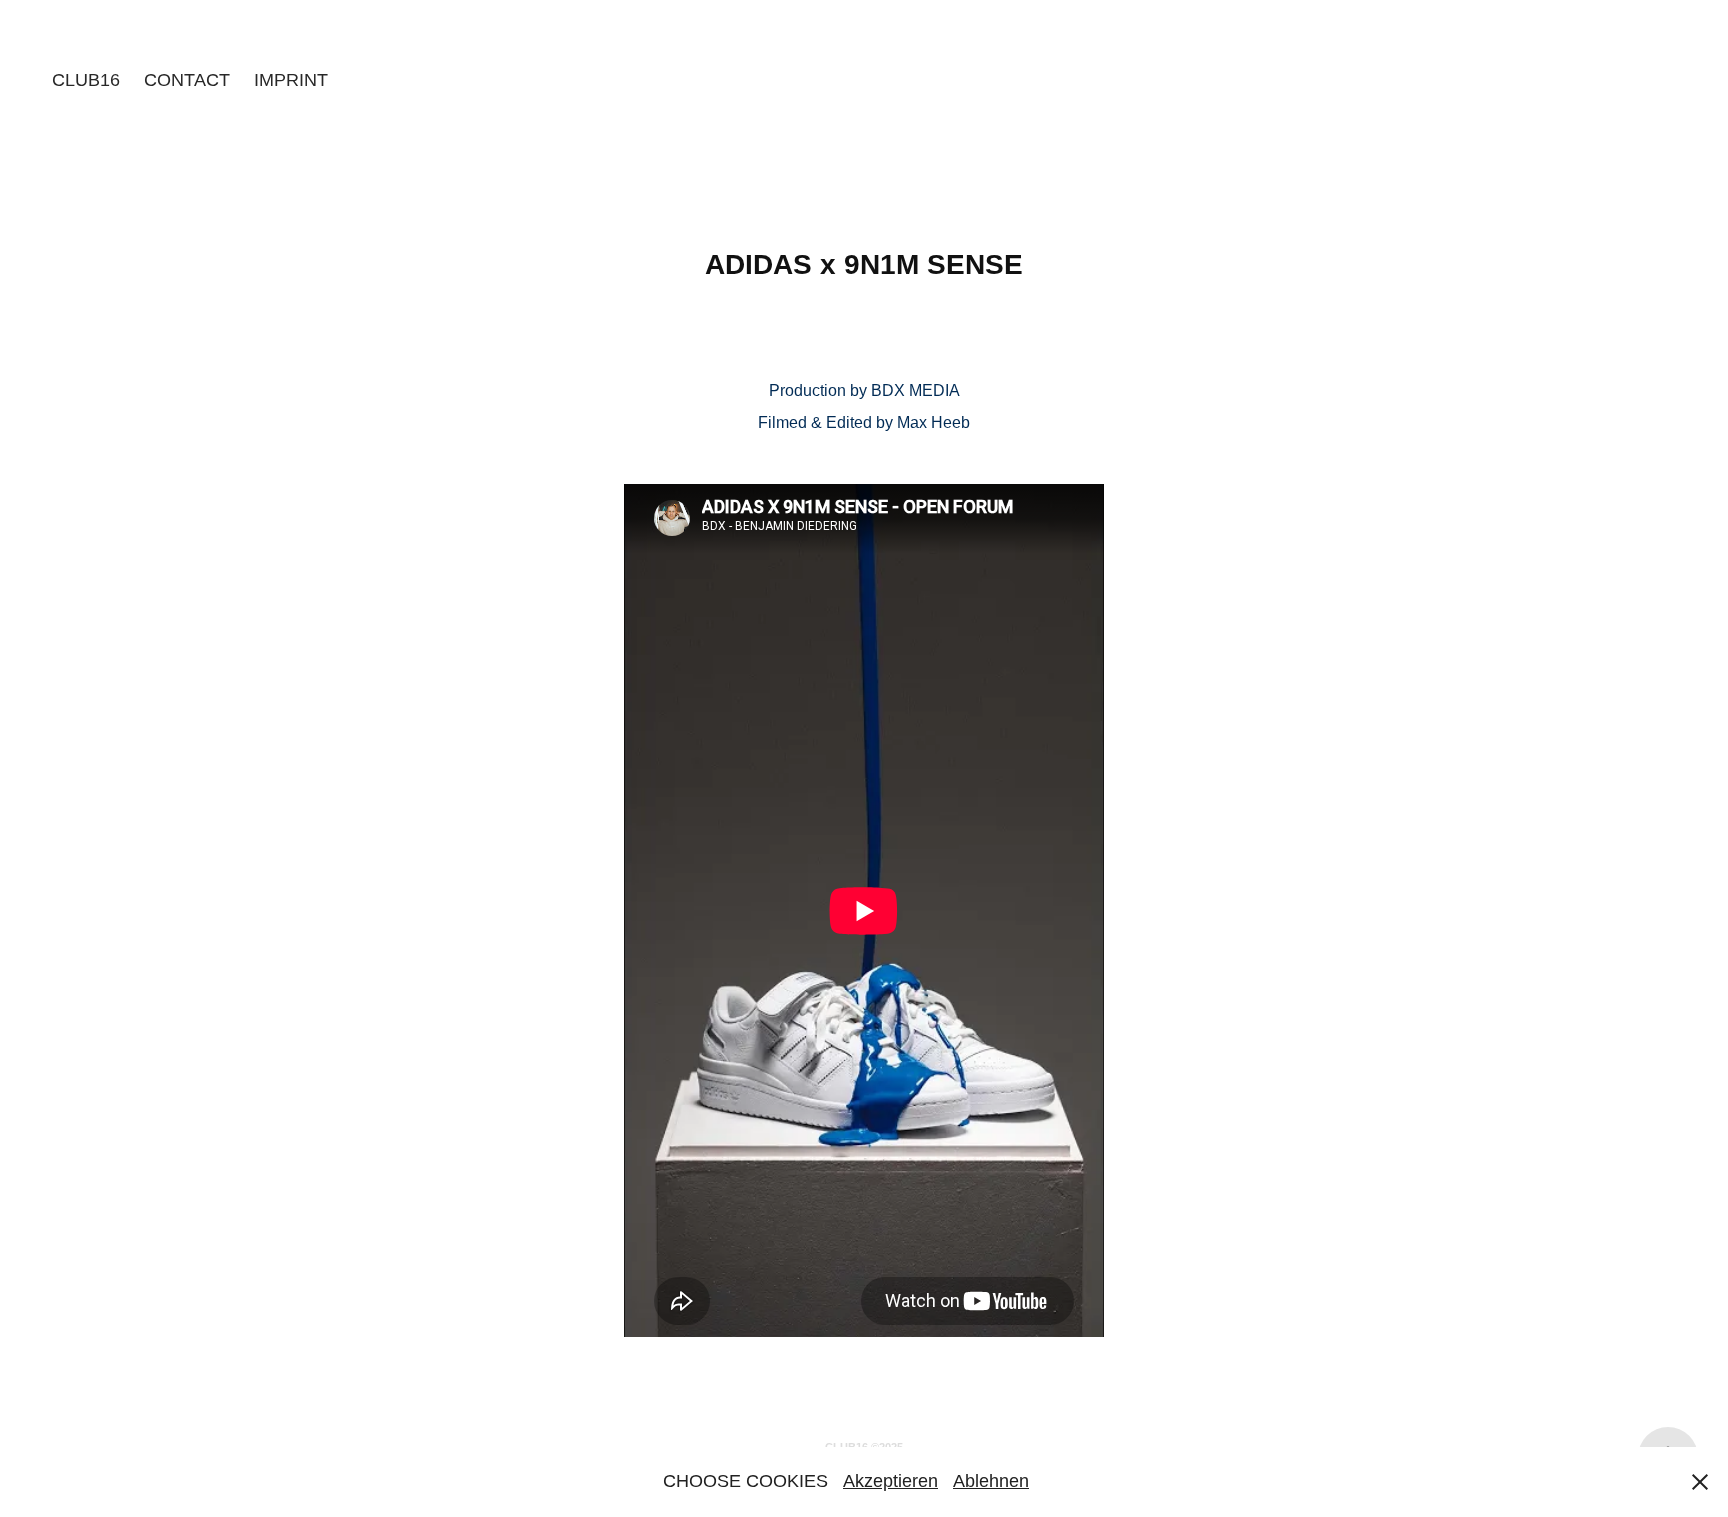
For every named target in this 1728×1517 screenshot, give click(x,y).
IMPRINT (291, 80)
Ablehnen (991, 1481)
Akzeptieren (890, 1481)
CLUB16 (86, 80)
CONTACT (187, 80)
